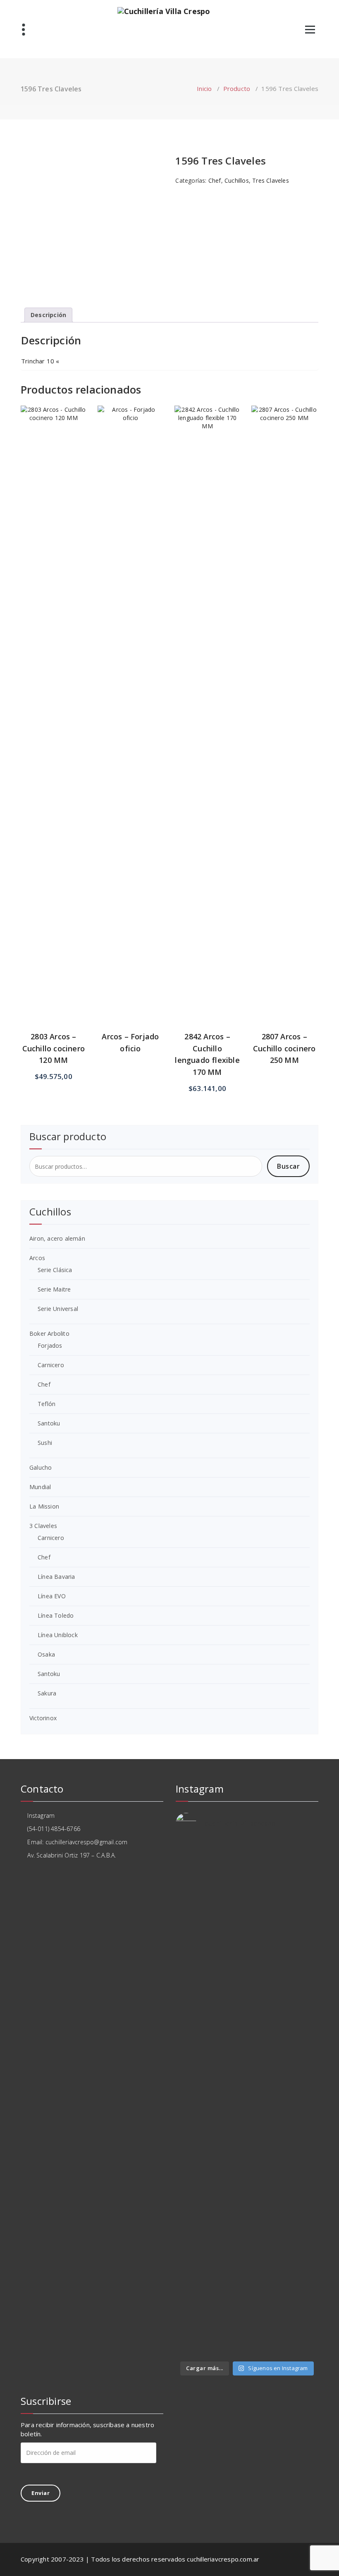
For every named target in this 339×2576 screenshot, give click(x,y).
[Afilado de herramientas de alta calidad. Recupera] (229, 2123)
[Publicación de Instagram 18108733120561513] (229, 1863)
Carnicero (51, 1365)
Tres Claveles (271, 180)
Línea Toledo (56, 1615)
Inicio (204, 88)
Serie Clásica (55, 1270)
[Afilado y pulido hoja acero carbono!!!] (192, 1860)
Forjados (50, 1345)
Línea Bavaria (56, 1577)
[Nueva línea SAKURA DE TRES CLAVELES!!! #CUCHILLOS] (266, 1966)
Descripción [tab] (48, 315)
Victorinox (43, 1718)
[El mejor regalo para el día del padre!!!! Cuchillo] (302, 1868)
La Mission (44, 1506)
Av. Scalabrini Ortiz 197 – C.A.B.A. (71, 1855)
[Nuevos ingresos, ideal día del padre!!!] (302, 2259)
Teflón (47, 1404)
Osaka (46, 1654)
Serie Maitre (54, 1289)
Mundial (40, 1487)
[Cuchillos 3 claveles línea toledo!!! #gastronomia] (192, 1966)
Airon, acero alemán (57, 1238)
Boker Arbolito (49, 1333)
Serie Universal (58, 1309)
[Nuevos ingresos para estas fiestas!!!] (302, 2024)
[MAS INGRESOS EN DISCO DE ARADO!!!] (266, 2263)
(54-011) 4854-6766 (53, 1829)
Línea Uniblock (58, 1635)
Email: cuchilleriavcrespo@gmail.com (76, 1842)
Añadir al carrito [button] (54, 586)
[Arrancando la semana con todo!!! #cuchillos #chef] (266, 1884)
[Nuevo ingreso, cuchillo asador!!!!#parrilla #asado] (229, 1953)
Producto (237, 88)
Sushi (45, 1443)
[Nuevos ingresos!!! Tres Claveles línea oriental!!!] (302, 1953)
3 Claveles (43, 1526)
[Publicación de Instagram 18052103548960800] (266, 2027)
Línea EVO (52, 1596)
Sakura (47, 1693)
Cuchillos (237, 180)
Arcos (37, 1258)
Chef (215, 180)
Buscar (288, 1166)
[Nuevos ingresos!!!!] (229, 2251)
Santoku (49, 1423)
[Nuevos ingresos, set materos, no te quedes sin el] (266, 2325)
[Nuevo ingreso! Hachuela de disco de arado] (192, 2317)
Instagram (40, 1816)
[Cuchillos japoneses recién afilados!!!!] (229, 2313)
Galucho (41, 1467)
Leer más (130, 580)
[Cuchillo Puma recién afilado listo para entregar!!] (192, 2268)
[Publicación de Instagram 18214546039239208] (302, 2316)
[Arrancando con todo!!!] (192, 2019)
